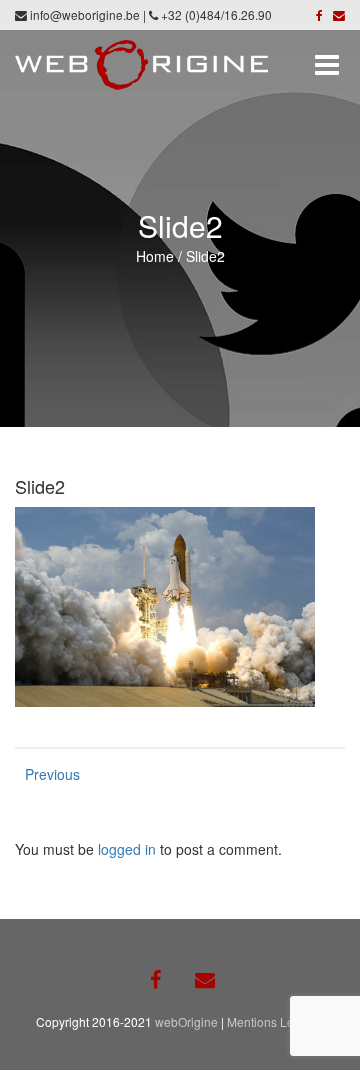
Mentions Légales (275, 1021)
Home (155, 256)
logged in (127, 849)
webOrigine (186, 1021)
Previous (45, 774)
